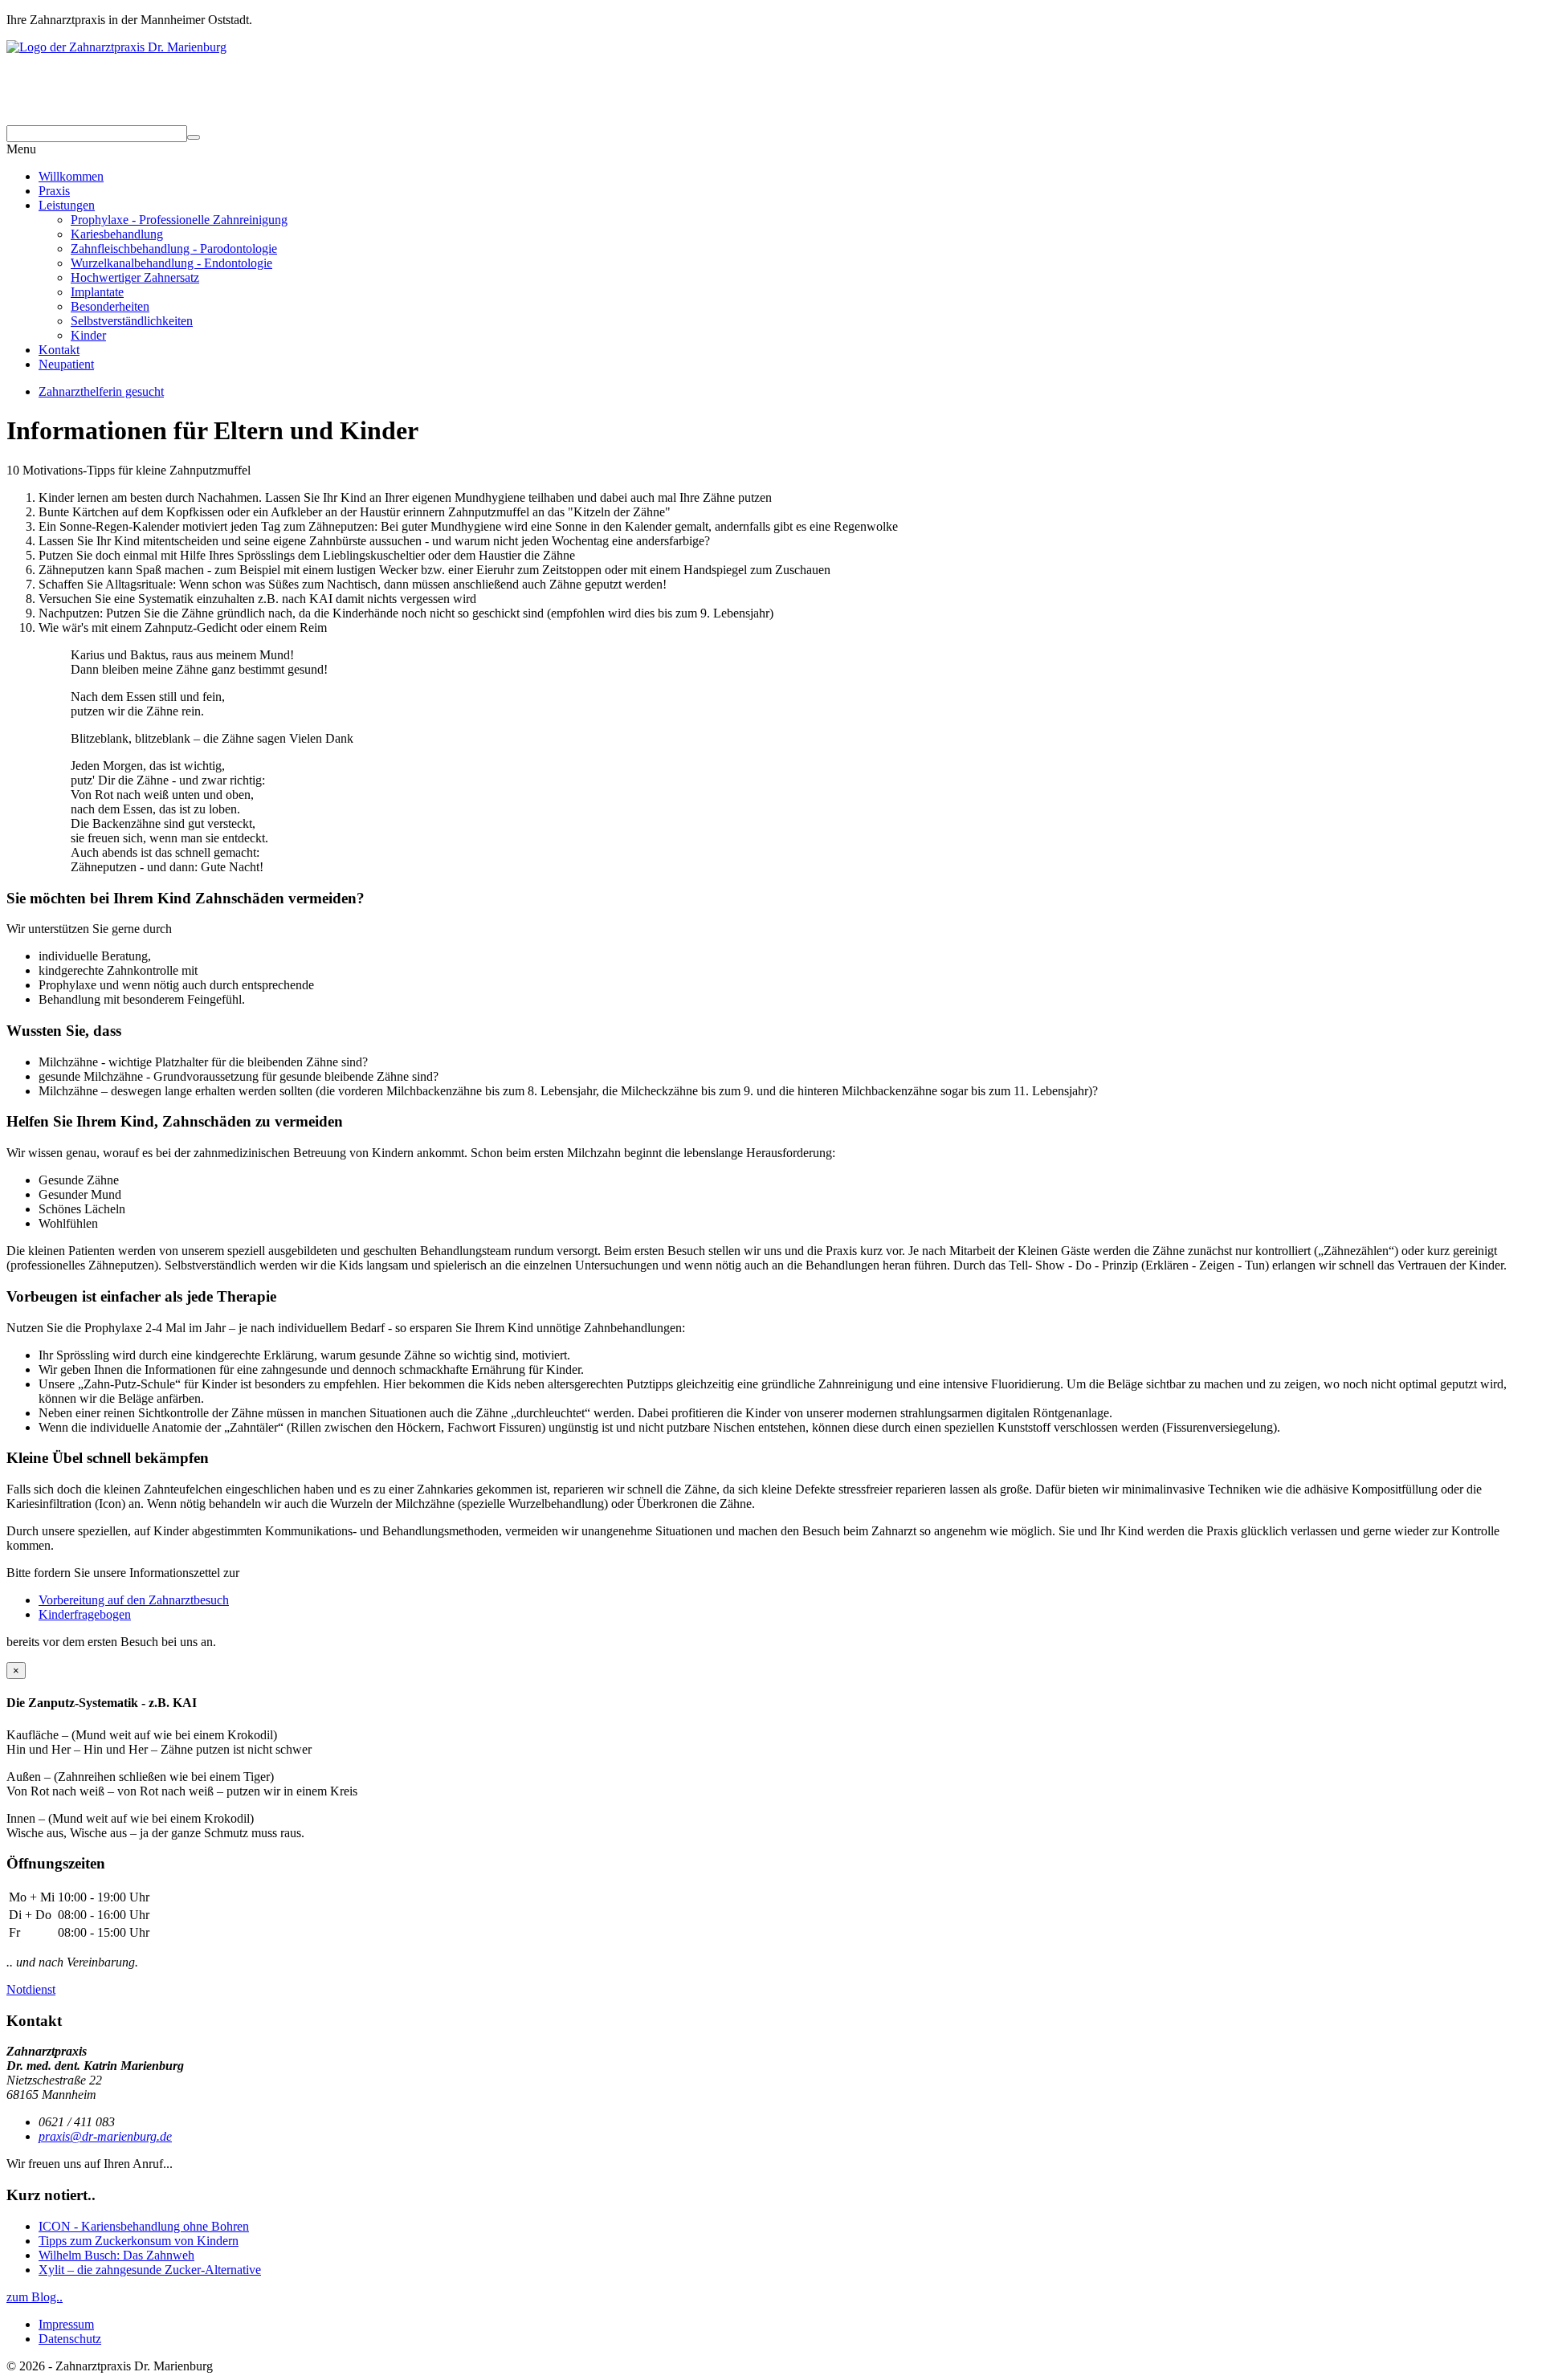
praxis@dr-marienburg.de (105, 2136)
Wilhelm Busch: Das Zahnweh (116, 2255)
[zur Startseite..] (771, 47)
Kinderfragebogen (85, 1614)
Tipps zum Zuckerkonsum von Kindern (139, 2241)
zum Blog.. (35, 2297)
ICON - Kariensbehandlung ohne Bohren (144, 2226)
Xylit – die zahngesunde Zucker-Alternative (150, 2270)
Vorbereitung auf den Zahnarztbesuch (134, 1600)
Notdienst (31, 1989)
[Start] (194, 137)
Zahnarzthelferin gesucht (101, 391)
